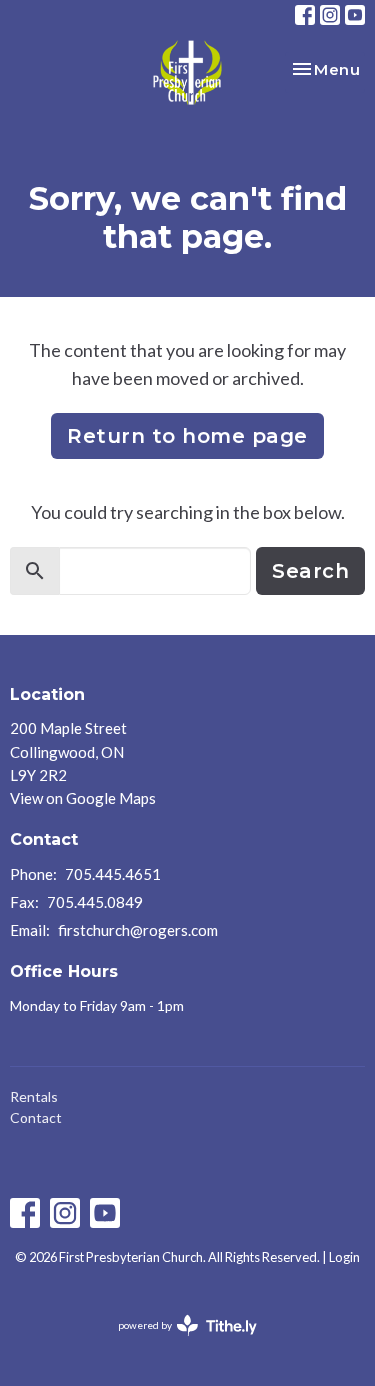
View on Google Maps (83, 798)
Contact (36, 1117)
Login (344, 1257)
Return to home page (187, 436)
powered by (177, 1342)
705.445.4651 (113, 874)
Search (310, 571)
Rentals (34, 1096)
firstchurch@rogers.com (138, 930)
